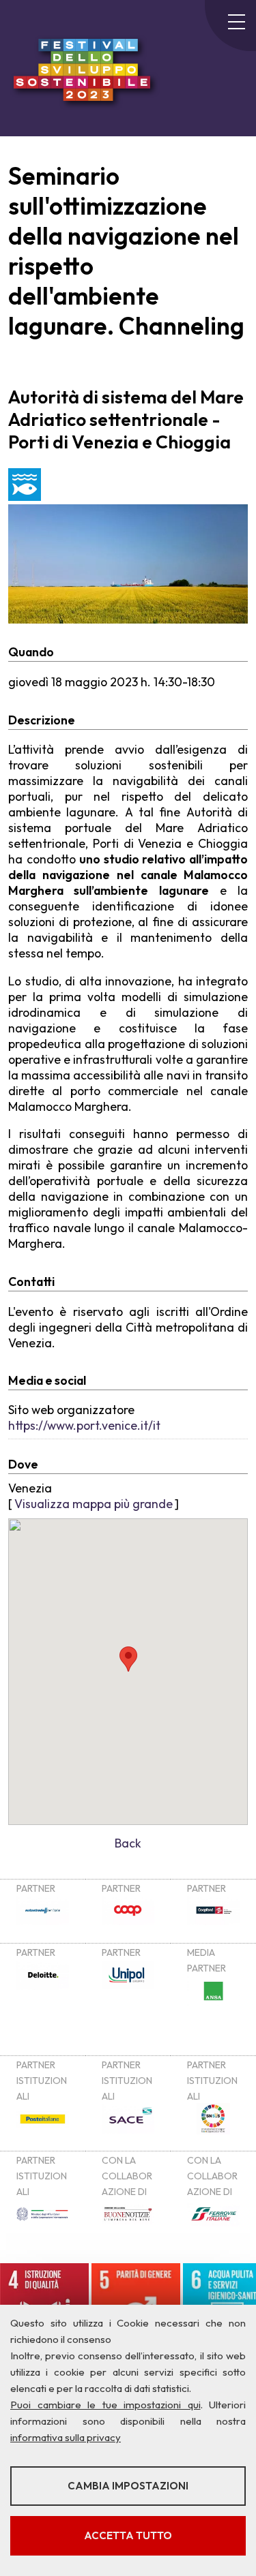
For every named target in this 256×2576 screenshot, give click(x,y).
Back (128, 1843)
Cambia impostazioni (128, 2486)
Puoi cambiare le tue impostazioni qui (105, 2405)
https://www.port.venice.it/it (84, 1425)
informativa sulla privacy (66, 2437)
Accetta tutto (128, 2535)
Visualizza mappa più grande (94, 1504)
